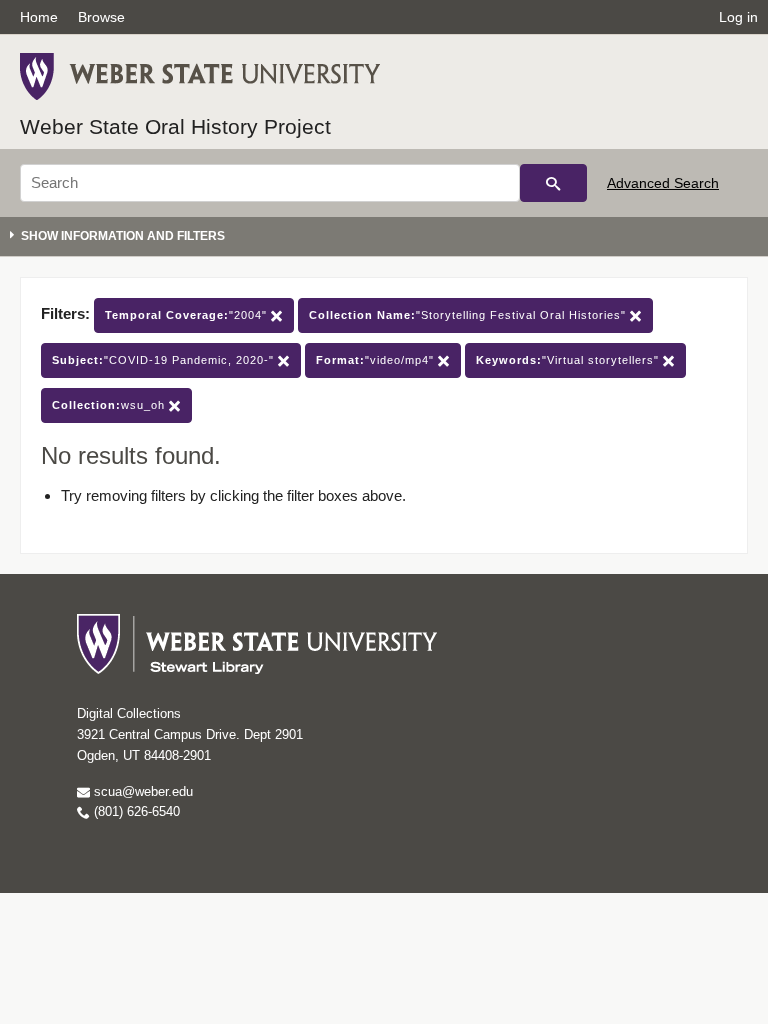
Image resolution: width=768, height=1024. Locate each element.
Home (39, 17)
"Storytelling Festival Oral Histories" (469, 315)
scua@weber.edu (141, 791)
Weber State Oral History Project (175, 126)
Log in (738, 17)
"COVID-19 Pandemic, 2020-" (165, 360)
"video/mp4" (377, 360)
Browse (101, 17)
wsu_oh (110, 405)
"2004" (188, 315)
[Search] (553, 183)
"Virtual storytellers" (569, 360)
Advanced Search (663, 183)
